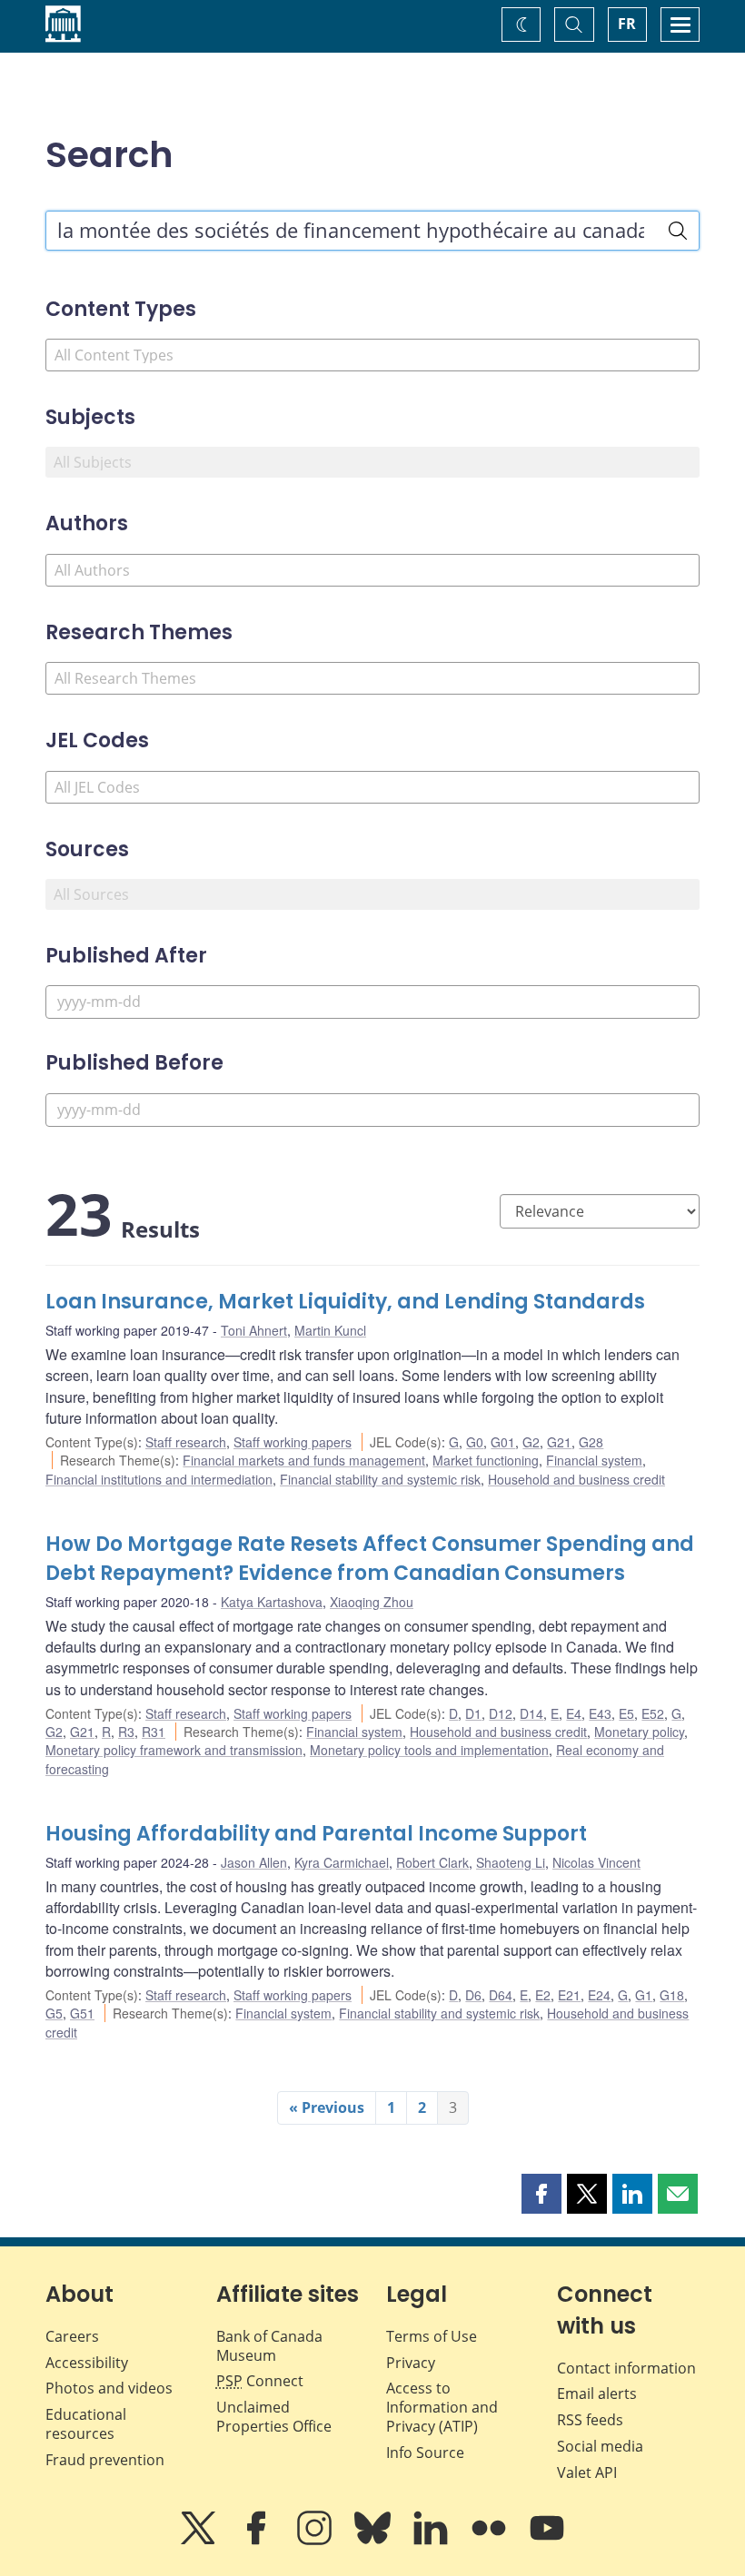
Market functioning (486, 1460)
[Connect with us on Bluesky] (374, 2541)
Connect (260, 2381)
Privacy (411, 2363)
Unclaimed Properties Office (274, 2417)
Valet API (587, 2472)
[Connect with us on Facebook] (258, 2541)
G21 (559, 1442)
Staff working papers (293, 1442)
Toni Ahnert (254, 1330)
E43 (600, 1713)
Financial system (594, 1460)
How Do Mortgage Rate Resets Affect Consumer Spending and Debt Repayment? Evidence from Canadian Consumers (370, 1559)
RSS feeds (590, 2420)
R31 (154, 1732)
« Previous (327, 2107)
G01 (503, 1442)
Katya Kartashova (272, 1602)
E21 (569, 1995)
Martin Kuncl (330, 1330)
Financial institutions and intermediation (159, 1479)
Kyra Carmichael (342, 1862)
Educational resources (86, 2424)
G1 (644, 1995)
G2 (531, 1442)
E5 (626, 1713)
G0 (475, 1442)
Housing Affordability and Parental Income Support (316, 1834)
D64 (501, 1995)
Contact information (626, 2368)
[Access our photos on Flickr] (491, 2541)
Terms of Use (432, 2336)
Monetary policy (639, 1732)
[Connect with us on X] (200, 2541)
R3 (126, 1732)
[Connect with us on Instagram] (316, 2541)
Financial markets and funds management (304, 1460)
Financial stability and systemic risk (380, 1479)
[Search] (678, 231)
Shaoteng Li (511, 1862)
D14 (531, 1713)
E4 (574, 1713)
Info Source (425, 2453)
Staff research (186, 1442)
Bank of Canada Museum (269, 2346)
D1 (473, 1713)
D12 (501, 1713)
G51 (82, 2013)
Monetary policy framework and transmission (174, 1750)
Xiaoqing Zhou (372, 1602)
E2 (543, 1995)
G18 (672, 1995)
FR (627, 24)
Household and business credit (576, 1479)
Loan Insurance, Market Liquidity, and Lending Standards (345, 1302)
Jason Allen (254, 1862)
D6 (473, 1995)
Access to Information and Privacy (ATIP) (442, 2407)
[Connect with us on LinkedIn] (432, 2541)
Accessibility (87, 2363)
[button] (541, 2194)
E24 (599, 1995)
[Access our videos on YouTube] (547, 2541)
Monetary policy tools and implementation (429, 1750)
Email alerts (597, 2393)
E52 (653, 1713)
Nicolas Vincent (596, 1862)
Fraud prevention (105, 2460)
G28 (591, 1442)
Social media (600, 2446)
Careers (72, 2336)
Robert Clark (432, 1862)
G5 (54, 2013)
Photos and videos (109, 2388)
